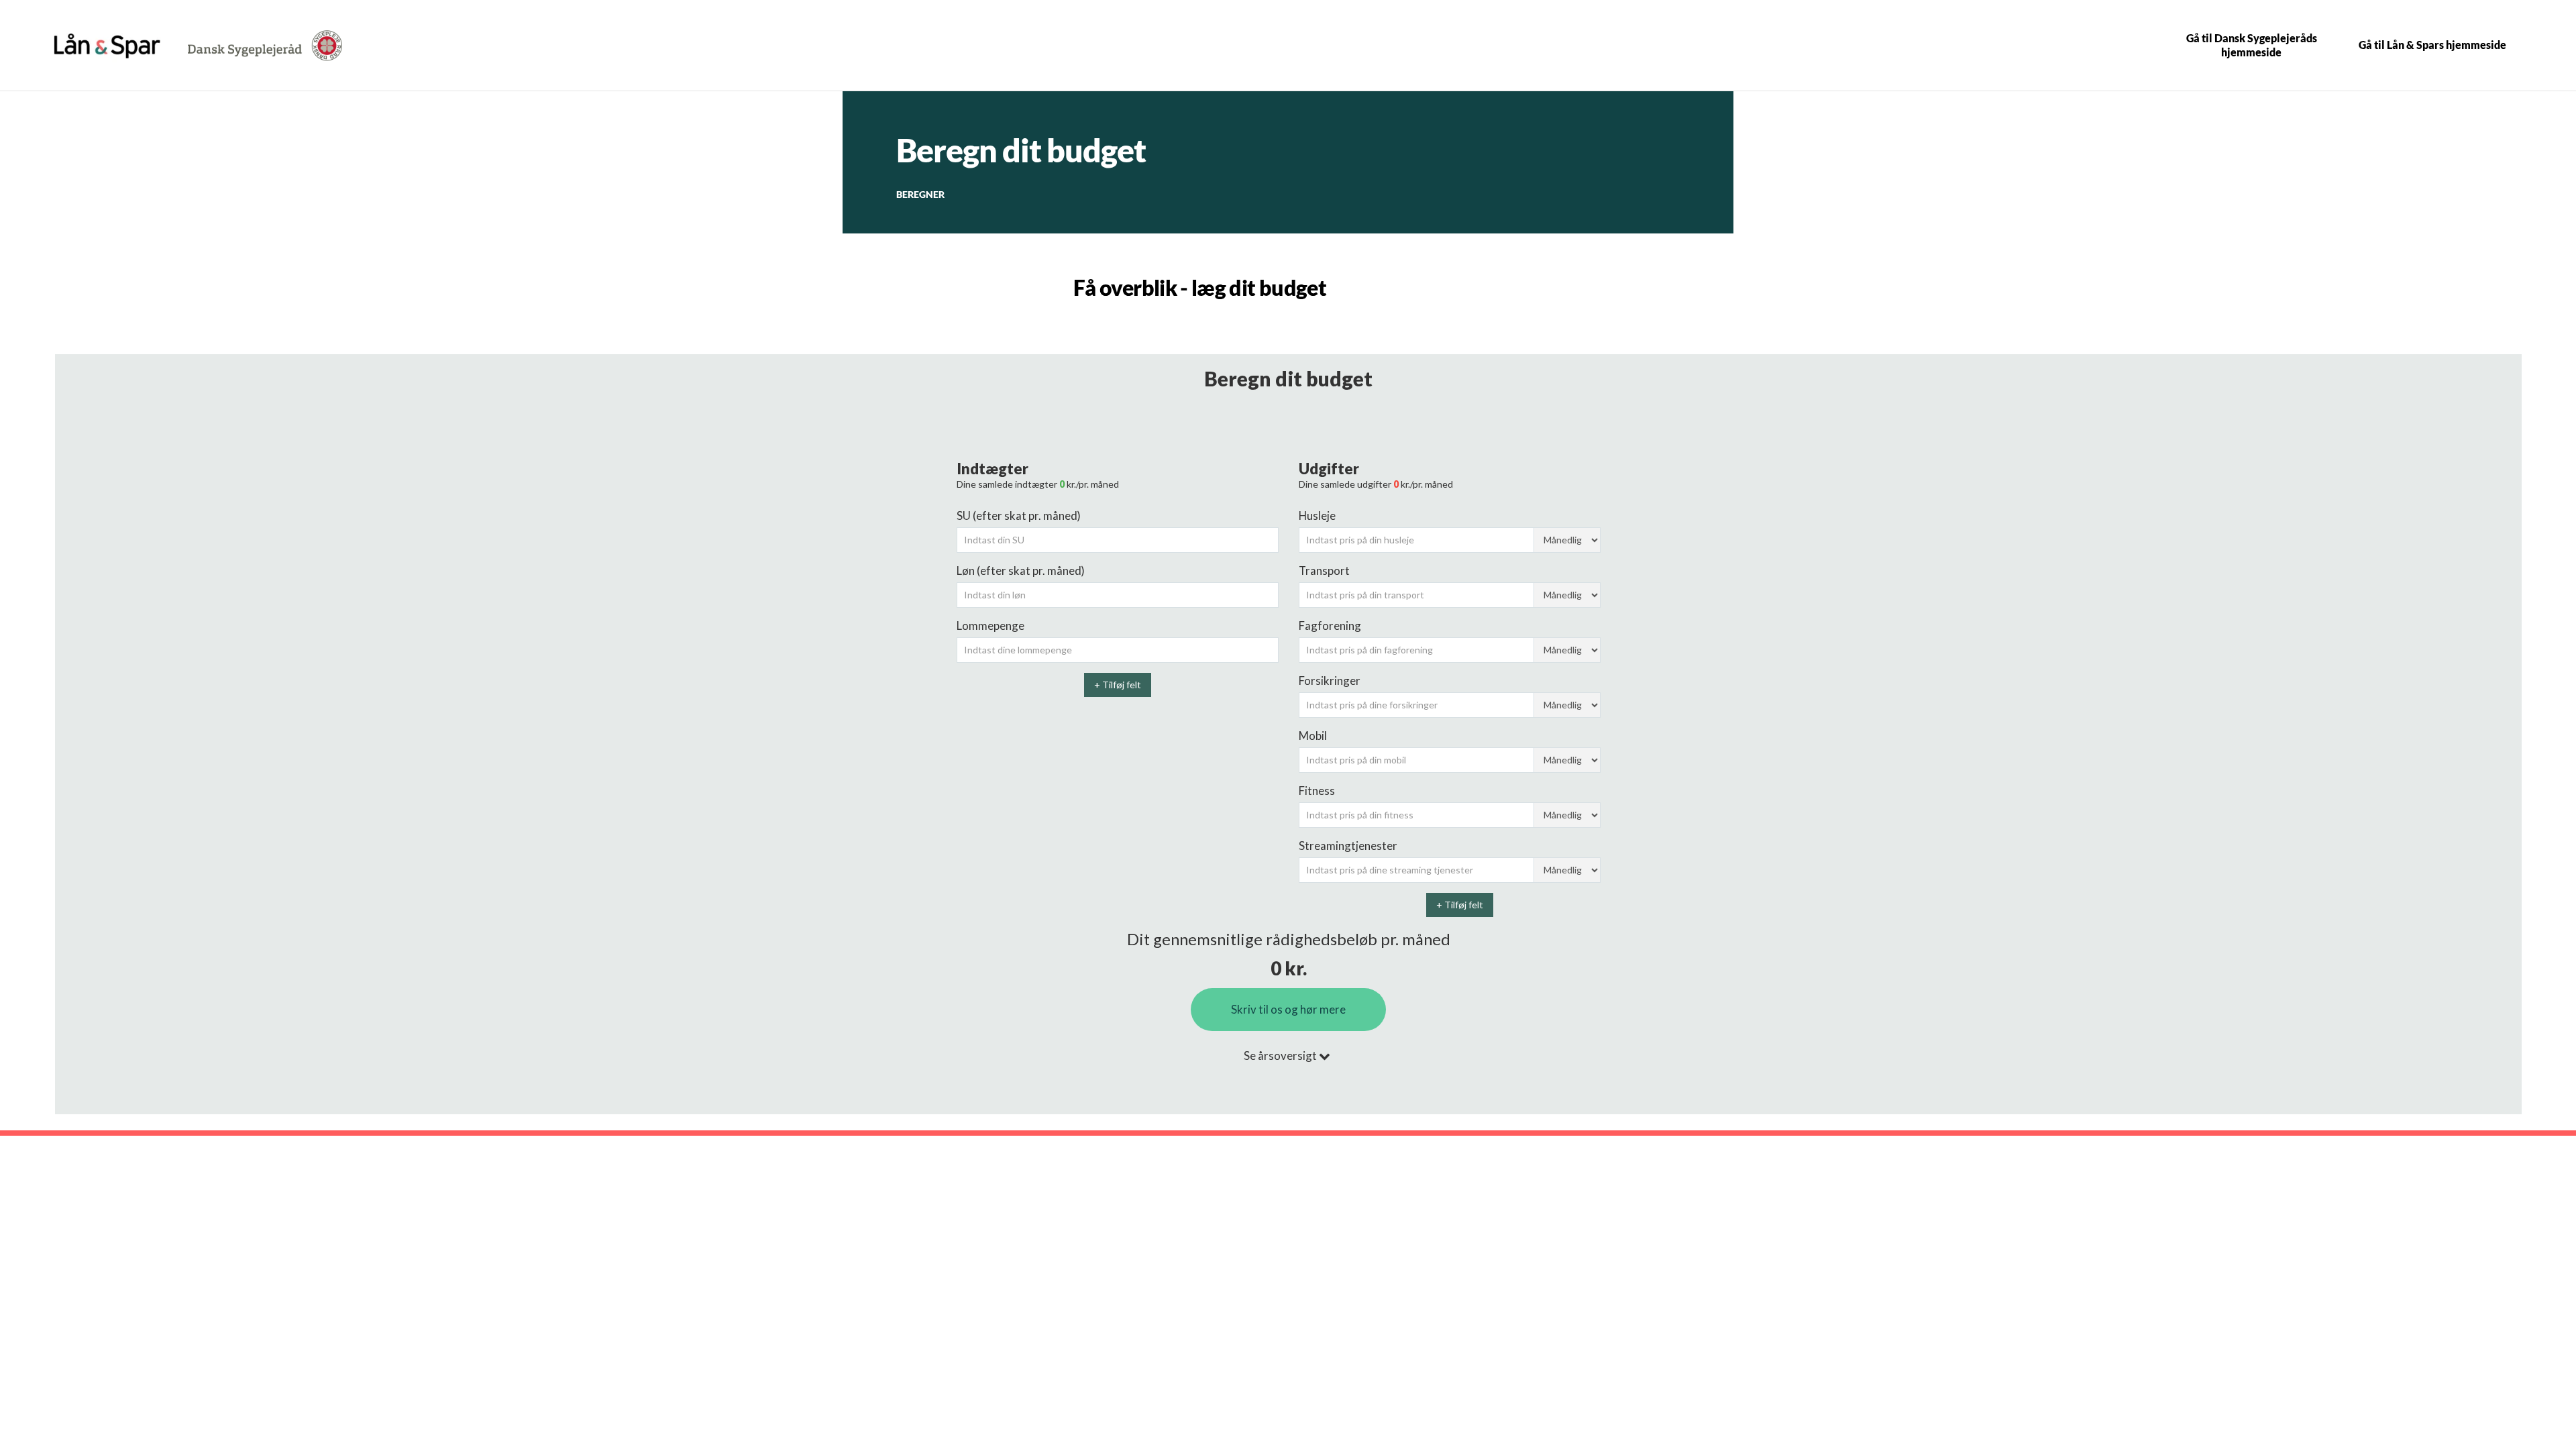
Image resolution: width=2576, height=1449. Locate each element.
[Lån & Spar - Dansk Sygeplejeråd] (107, 46)
